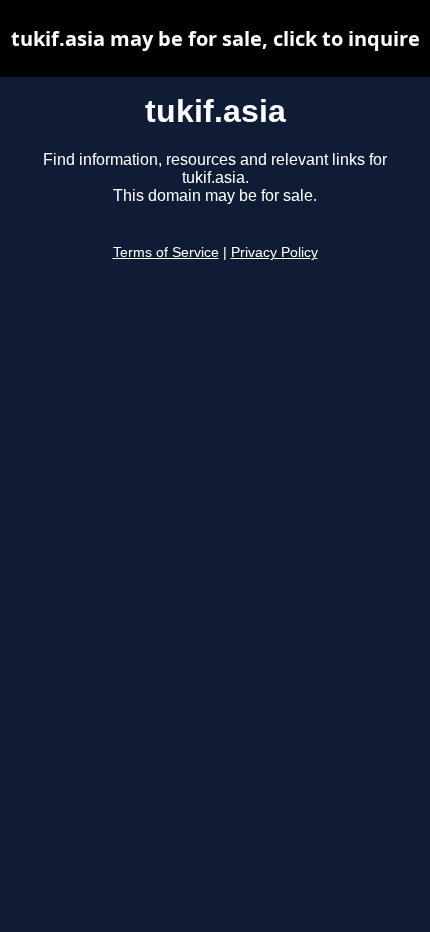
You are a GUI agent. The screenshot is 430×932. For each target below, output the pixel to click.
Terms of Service (166, 252)
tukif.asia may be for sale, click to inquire (215, 38)
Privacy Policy (274, 252)
